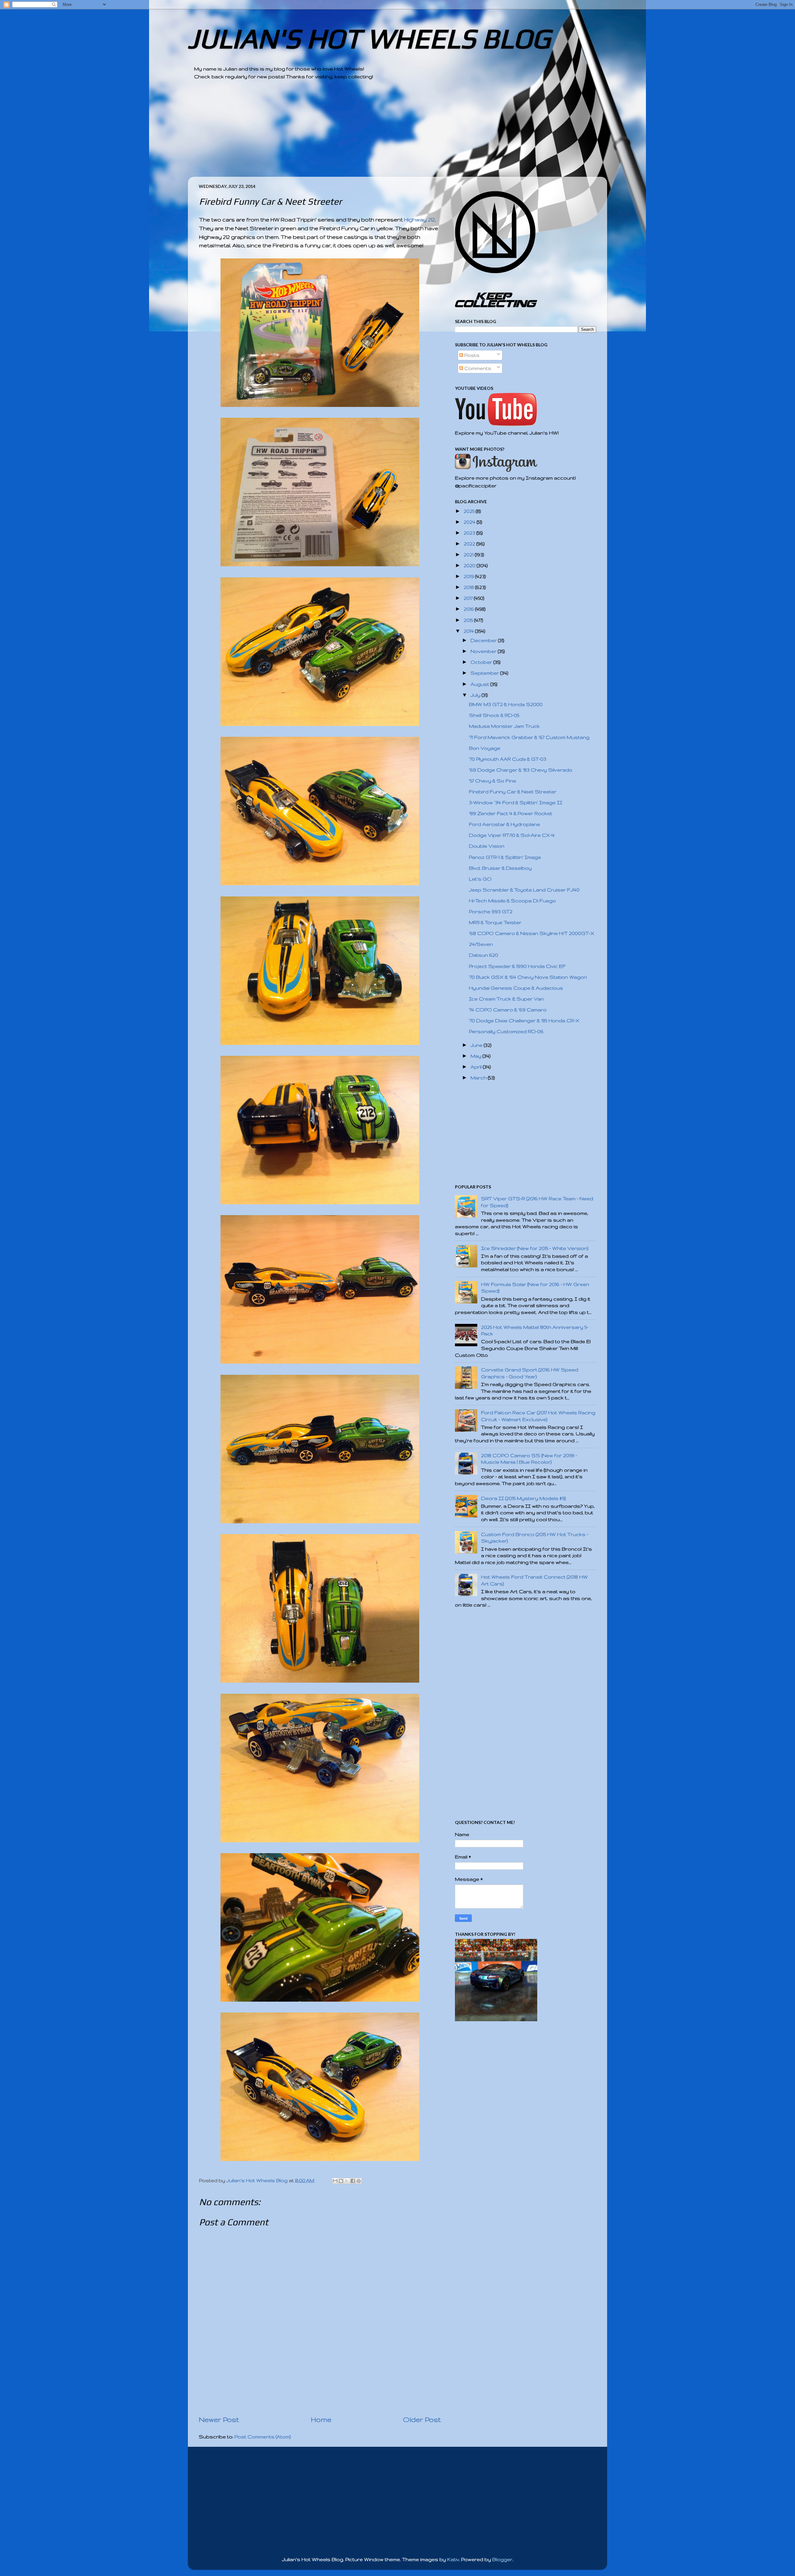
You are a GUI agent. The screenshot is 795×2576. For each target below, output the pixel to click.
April (477, 1067)
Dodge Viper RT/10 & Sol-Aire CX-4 (512, 835)
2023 (470, 533)
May (477, 1056)
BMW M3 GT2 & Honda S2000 (506, 704)
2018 (469, 587)
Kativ (453, 2559)
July (476, 695)
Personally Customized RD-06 (506, 1031)
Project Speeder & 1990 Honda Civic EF (517, 966)
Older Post (422, 2419)
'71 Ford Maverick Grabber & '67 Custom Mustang (529, 737)
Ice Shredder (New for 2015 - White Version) (535, 1248)
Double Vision (487, 846)
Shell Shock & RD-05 (494, 715)
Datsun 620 (484, 955)
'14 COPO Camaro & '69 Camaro (508, 1010)
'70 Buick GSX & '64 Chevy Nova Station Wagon (528, 977)
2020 (470, 565)
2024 (470, 522)
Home (321, 2419)
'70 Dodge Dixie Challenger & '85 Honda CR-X (524, 1021)
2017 (469, 598)
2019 (469, 576)
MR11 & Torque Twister (495, 922)
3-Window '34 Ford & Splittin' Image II (516, 802)
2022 (470, 544)
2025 (470, 511)
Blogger (502, 2559)
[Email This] (335, 2181)
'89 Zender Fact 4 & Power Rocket (511, 813)
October (482, 662)
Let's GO (480, 879)
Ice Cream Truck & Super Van (506, 999)
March (479, 1078)
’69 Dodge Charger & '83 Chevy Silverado (521, 770)
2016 (469, 609)
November (484, 651)
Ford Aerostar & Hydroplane (504, 824)
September (485, 673)
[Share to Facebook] (353, 2181)
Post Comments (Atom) (263, 2437)
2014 (469, 631)
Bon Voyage (485, 748)
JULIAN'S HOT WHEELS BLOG (369, 38)
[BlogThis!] (341, 2181)
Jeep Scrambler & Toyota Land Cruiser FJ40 (524, 890)
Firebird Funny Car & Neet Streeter (513, 792)
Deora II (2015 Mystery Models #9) (524, 1498)
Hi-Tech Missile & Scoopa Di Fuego (512, 901)
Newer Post (219, 2419)
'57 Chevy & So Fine (493, 781)
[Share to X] (347, 2181)
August (480, 684)
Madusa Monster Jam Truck (504, 726)
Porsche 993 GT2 (491, 912)
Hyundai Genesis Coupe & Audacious (516, 988)
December (484, 640)
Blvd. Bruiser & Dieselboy (500, 868)
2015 (469, 620)
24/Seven (481, 944)
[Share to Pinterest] (359, 2181)
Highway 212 (419, 219)
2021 (469, 555)
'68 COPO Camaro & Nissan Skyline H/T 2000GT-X (532, 933)
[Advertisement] (380, 133)
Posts (471, 355)
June (477, 1045)
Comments (477, 368)
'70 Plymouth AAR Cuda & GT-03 (508, 759)
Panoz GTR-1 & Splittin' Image (505, 857)
